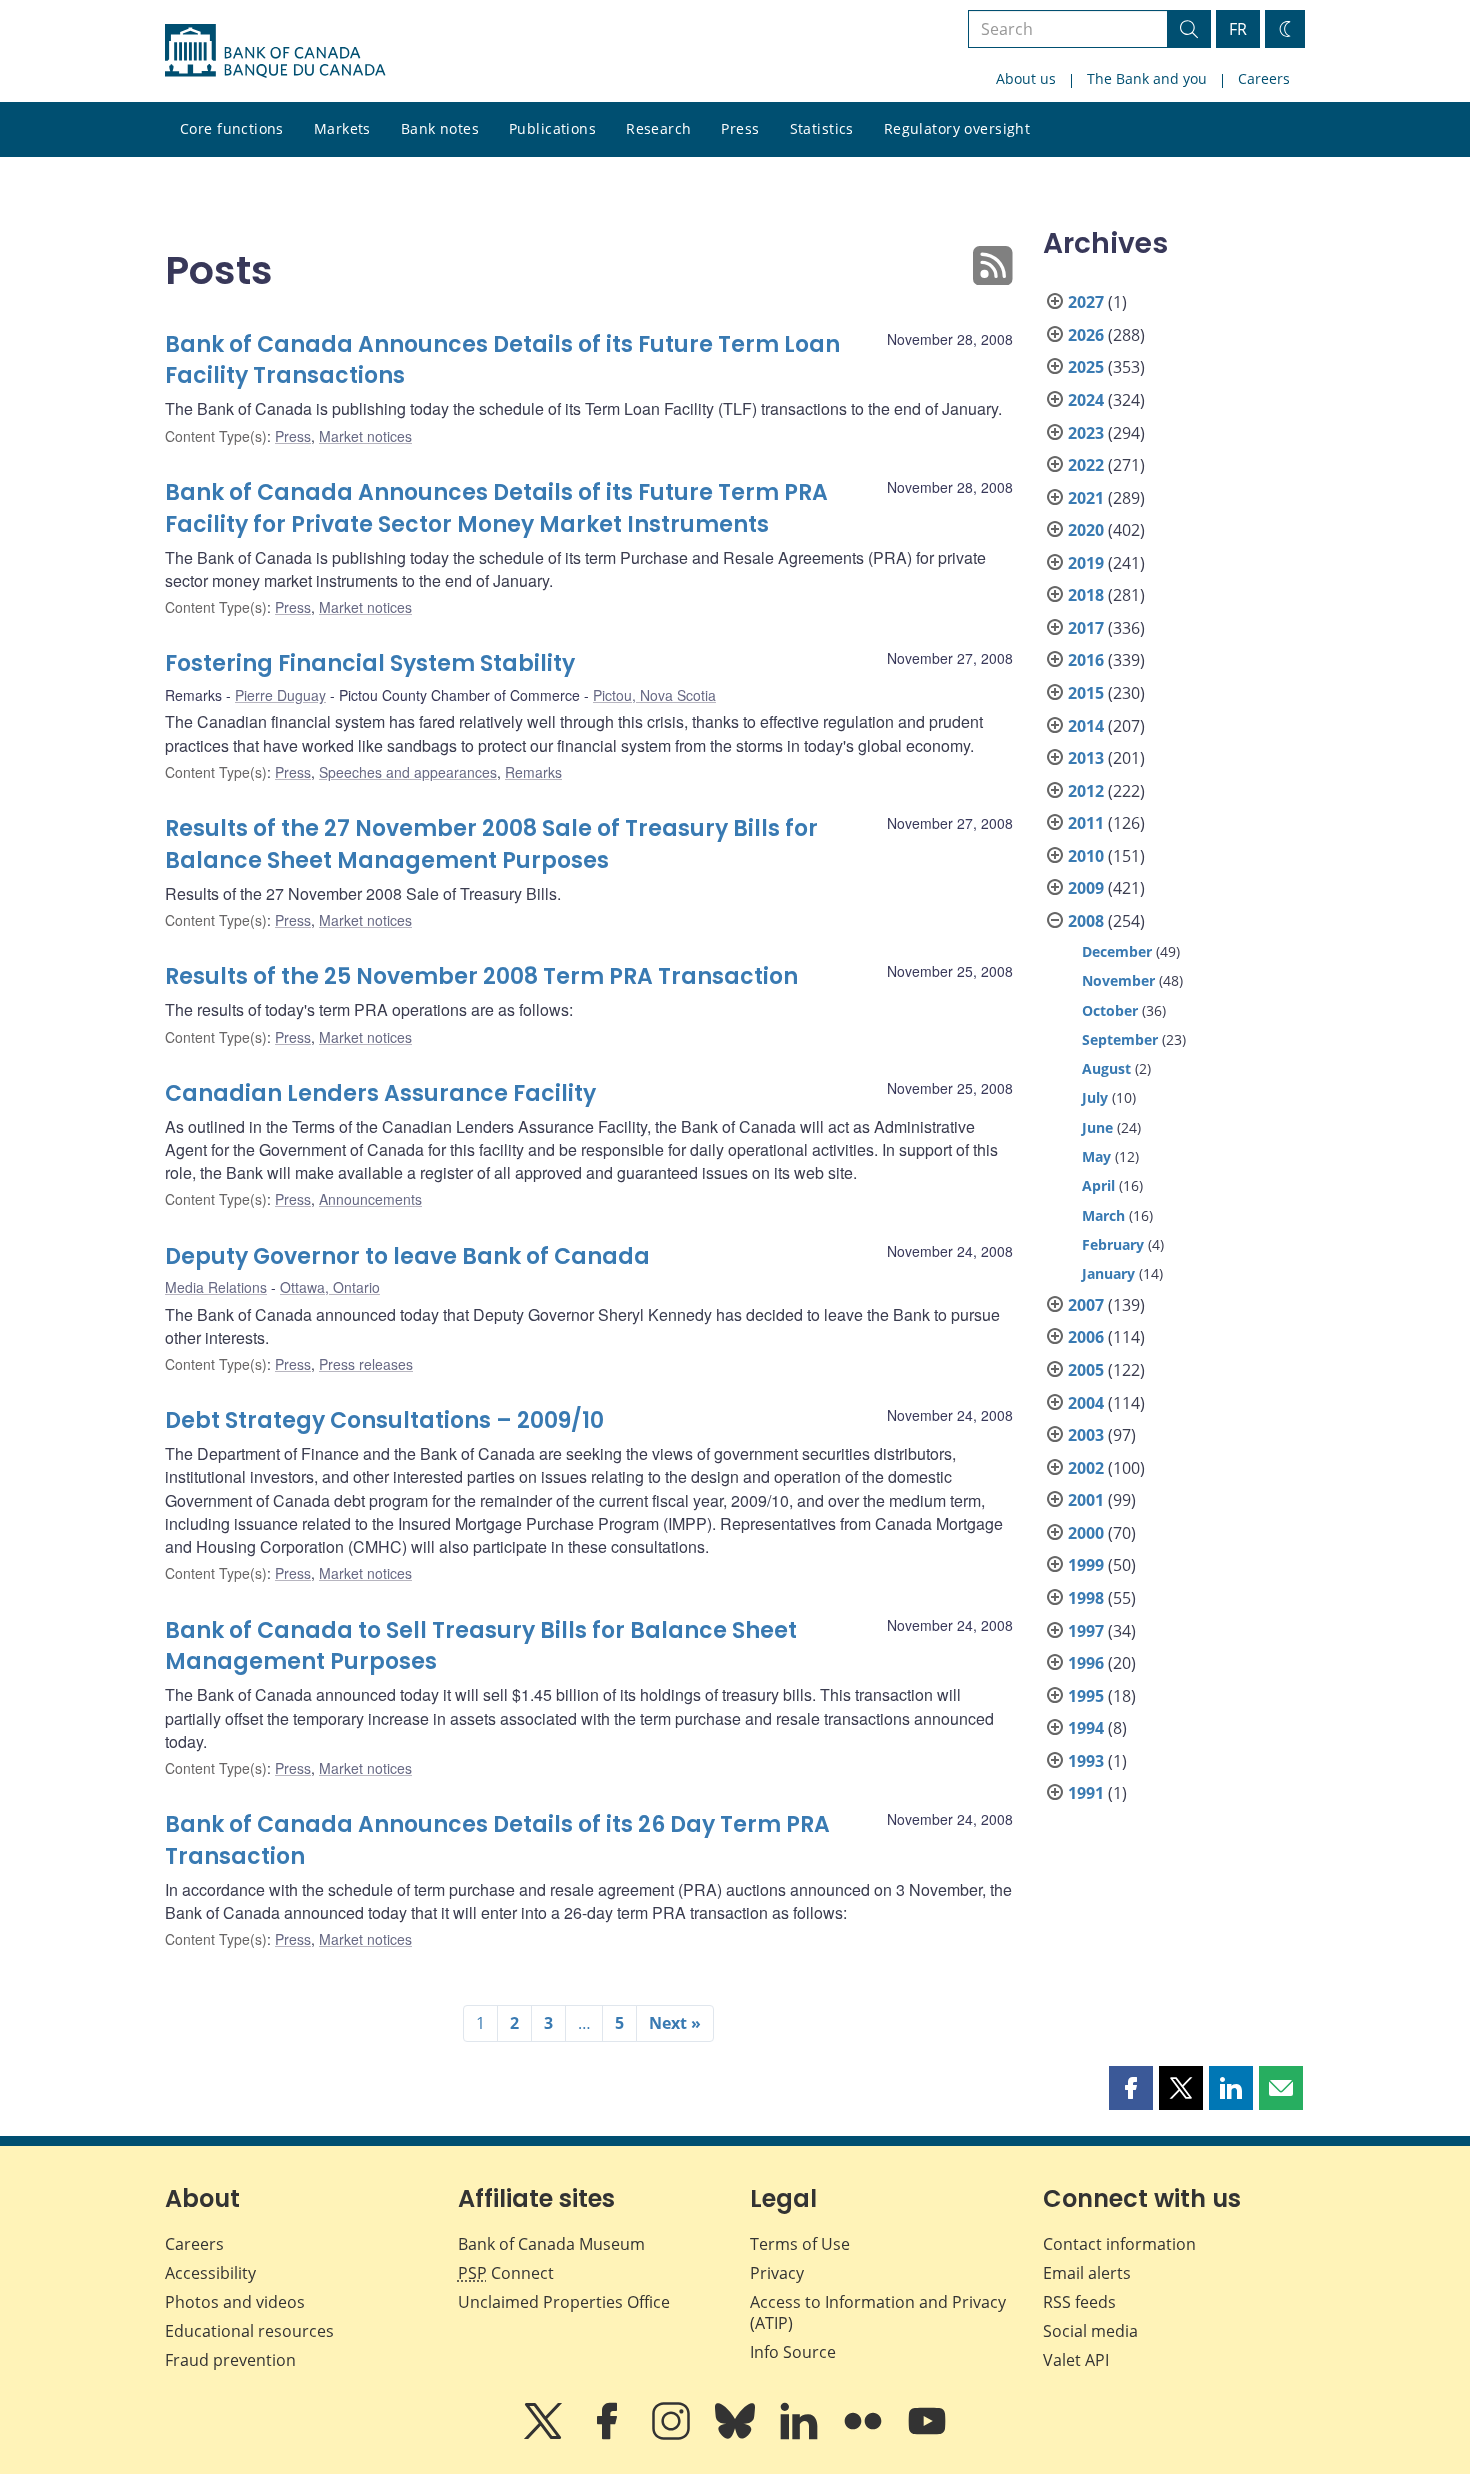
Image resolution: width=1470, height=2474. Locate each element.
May (1096, 1156)
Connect (506, 2273)
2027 (1086, 302)
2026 (1086, 335)
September (1120, 1039)
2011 (1086, 823)
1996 (1086, 1663)
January (1108, 1273)
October (1110, 1010)
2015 (1086, 693)
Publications (552, 128)
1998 (1086, 1598)
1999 (1086, 1565)
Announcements (370, 1199)
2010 (1086, 856)
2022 (1086, 465)
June (1097, 1127)
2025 (1086, 367)
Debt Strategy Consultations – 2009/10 (384, 1420)
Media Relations (216, 1287)
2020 (1086, 530)
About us (1026, 78)
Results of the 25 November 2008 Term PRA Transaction (481, 976)
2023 (1086, 433)
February (1113, 1244)
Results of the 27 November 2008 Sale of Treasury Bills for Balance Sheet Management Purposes (491, 844)
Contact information (1119, 2244)
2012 (1086, 791)
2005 (1086, 1370)
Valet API (1076, 2360)
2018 (1086, 595)
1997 (1086, 1631)
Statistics (822, 128)
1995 (1086, 1696)
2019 (1086, 563)
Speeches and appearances (408, 772)
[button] (1131, 2088)
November (1118, 980)
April (1098, 1185)
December (1117, 951)
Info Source (793, 2352)
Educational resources (249, 2331)
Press (740, 128)
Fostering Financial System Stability (370, 663)
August (1106, 1068)
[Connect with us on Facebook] (609, 2435)
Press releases (366, 1364)
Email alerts (1087, 2273)
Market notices (365, 436)
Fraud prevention (230, 2360)
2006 (1086, 1337)
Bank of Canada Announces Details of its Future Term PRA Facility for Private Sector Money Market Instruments (496, 508)
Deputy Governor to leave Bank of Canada (407, 1256)
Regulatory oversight (957, 128)
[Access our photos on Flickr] (865, 2435)
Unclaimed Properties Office (564, 2302)
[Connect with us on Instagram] (673, 2435)
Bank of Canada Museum (551, 2244)
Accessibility (210, 2273)
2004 (1086, 1403)
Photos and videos (235, 2302)
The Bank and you (1147, 78)
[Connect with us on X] (545, 2435)
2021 (1086, 498)
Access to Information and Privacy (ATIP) (878, 2312)
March (1103, 1215)
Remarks (533, 772)
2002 (1086, 1468)
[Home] (275, 51)
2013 (1086, 758)
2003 (1086, 1435)
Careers (1264, 78)
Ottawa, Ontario (330, 1287)
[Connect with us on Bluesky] (737, 2435)
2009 (1086, 888)
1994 (1086, 1728)
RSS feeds (1079, 2302)
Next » (675, 2023)
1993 (1086, 1761)
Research (658, 128)
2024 (1086, 400)
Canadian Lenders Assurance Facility (380, 1093)
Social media (1090, 2331)
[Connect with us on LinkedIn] (801, 2435)
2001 (1086, 1500)
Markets (342, 128)
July (1095, 1097)
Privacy (777, 2273)
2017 (1086, 628)
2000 (1086, 1533)
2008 (1086, 921)
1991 (1086, 1793)
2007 (1086, 1305)
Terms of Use (800, 2244)
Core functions (232, 128)
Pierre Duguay (280, 695)
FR (1238, 29)
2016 (1086, 660)
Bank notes (440, 128)
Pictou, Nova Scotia (654, 695)
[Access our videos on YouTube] (927, 2435)
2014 (1086, 726)
